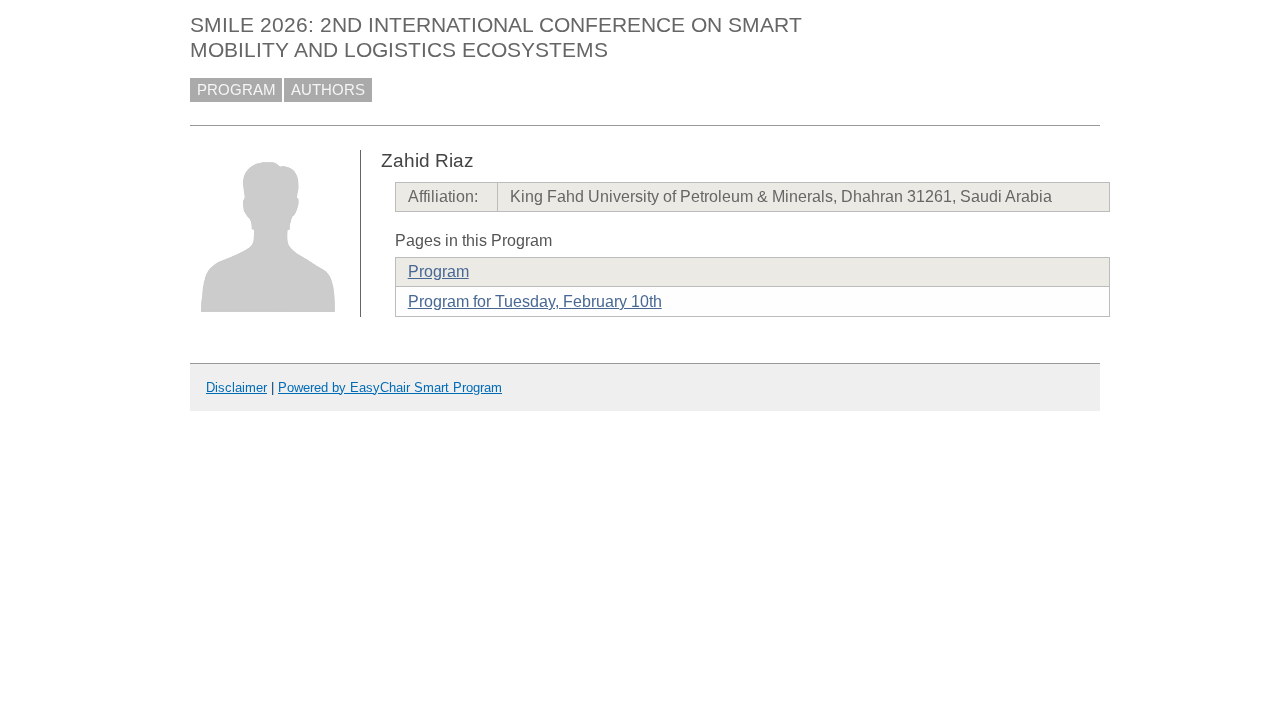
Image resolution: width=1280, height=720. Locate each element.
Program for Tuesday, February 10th (535, 301)
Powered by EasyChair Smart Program (390, 387)
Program (438, 271)
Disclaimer (236, 387)
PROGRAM (236, 90)
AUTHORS (328, 90)
